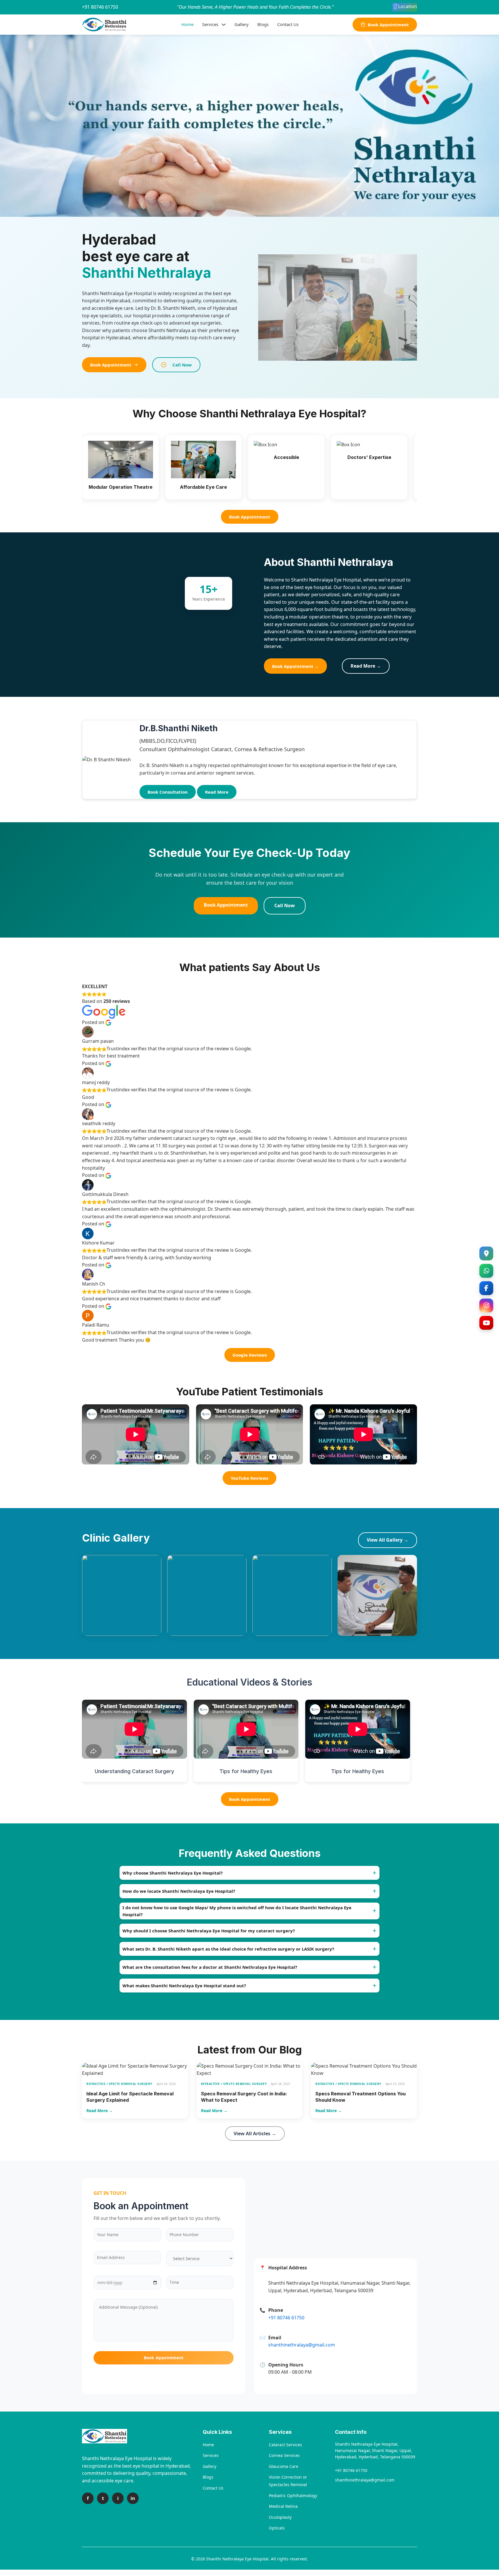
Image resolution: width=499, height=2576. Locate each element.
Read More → (366, 666)
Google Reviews (250, 1355)
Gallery (242, 24)
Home (187, 24)
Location (408, 6)
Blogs (263, 24)
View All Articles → (255, 2134)
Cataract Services (285, 2445)
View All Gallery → (388, 1540)
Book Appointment (388, 25)
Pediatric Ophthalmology (293, 2496)
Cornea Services (284, 2455)
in (133, 2498)
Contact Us (288, 24)
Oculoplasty (280, 2517)
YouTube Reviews (249, 1478)
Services (210, 24)
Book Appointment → (295, 666)
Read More (217, 792)
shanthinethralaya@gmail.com (365, 2480)
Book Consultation (168, 792)
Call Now (182, 365)
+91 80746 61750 (100, 7)
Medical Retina (283, 2506)
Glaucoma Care (284, 2466)
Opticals (277, 2528)
